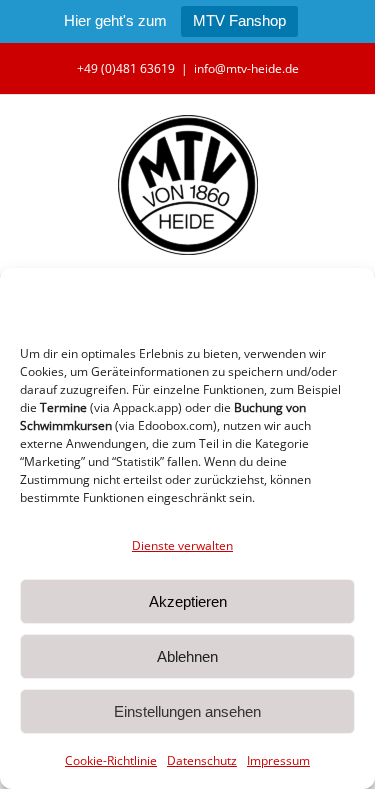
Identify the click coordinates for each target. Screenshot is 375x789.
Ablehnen (187, 656)
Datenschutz (202, 760)
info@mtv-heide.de (246, 68)
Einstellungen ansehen (187, 711)
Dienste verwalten (182, 545)
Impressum (278, 760)
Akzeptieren (188, 601)
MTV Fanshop (239, 20)
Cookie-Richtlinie (111, 760)
